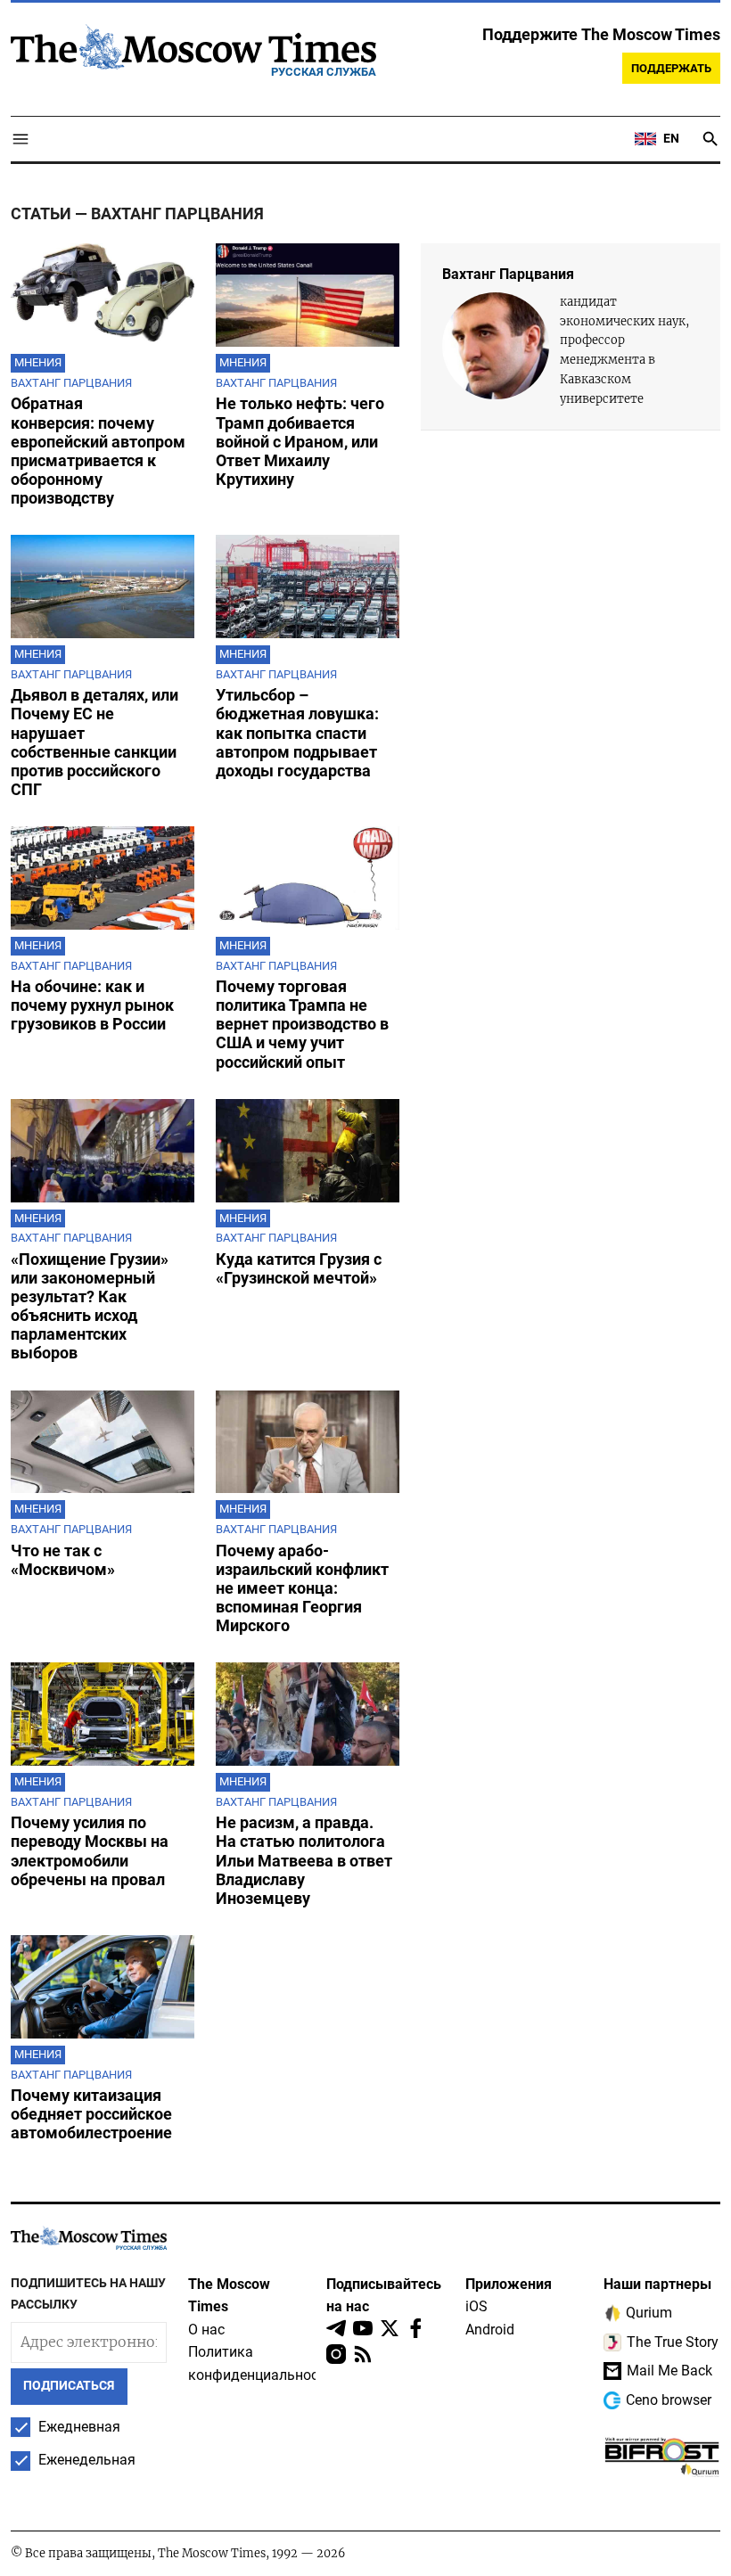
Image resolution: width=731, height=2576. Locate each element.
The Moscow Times (229, 2296)
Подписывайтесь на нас (384, 2296)
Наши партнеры (657, 2284)
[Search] (710, 139)
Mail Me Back (669, 2371)
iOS (476, 2306)
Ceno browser (669, 2400)
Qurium (649, 2313)
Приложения (509, 2284)
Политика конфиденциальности (261, 2363)
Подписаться (69, 2386)
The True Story (673, 2342)
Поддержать (671, 68)
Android (490, 2330)
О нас (206, 2330)
